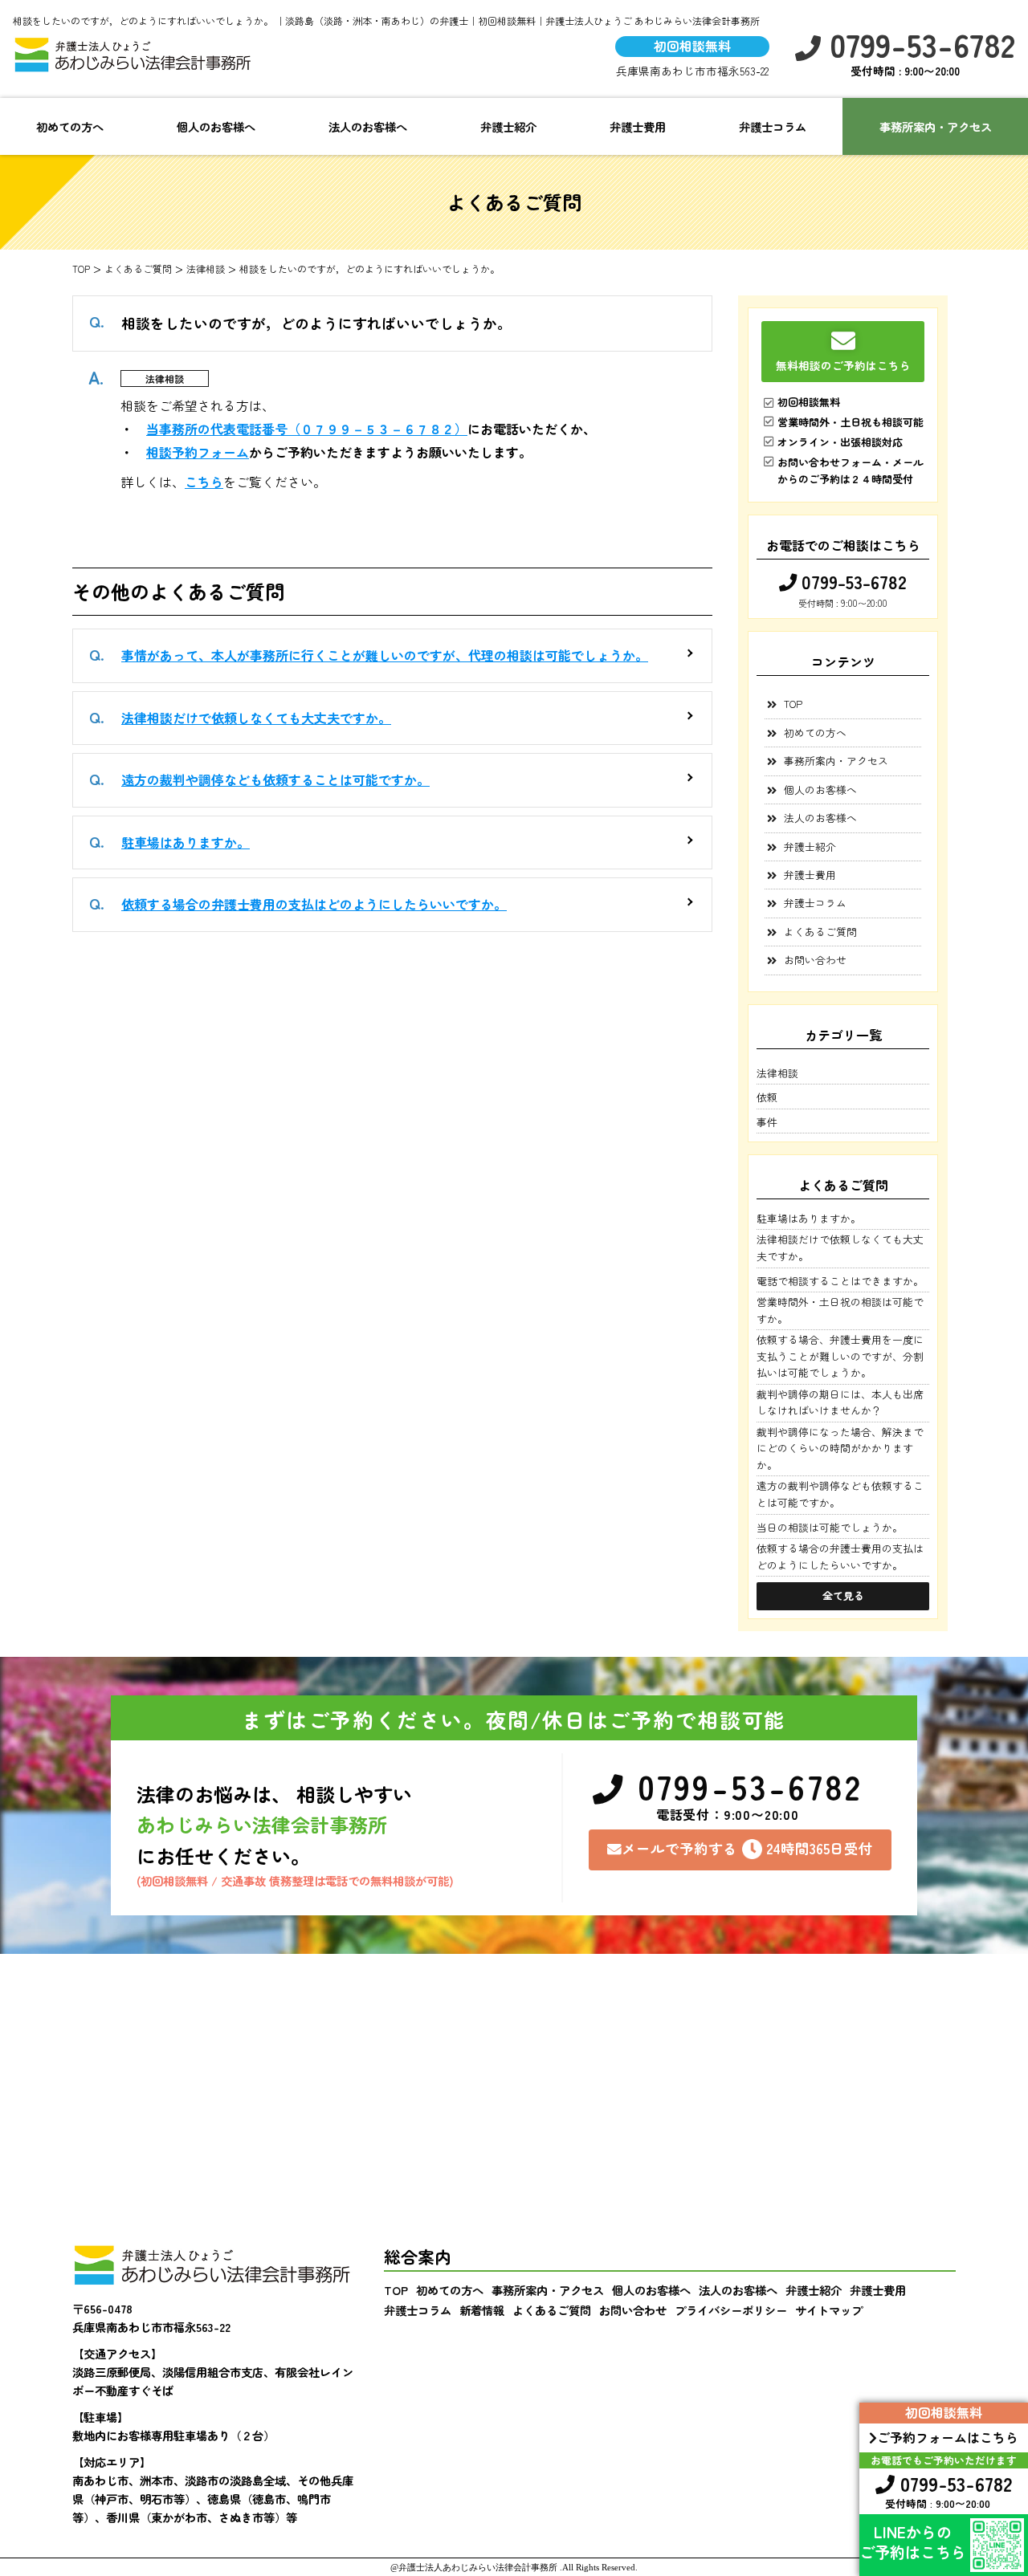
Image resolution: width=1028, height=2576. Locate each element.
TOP (793, 704)
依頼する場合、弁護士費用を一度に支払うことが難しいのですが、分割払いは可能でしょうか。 (840, 1356)
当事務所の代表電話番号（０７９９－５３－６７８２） (307, 429)
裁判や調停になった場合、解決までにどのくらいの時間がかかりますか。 (840, 1448)
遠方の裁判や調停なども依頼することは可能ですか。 (275, 779)
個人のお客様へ (216, 126)
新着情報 (482, 2310)
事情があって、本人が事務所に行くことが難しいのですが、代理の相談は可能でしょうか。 (385, 655)
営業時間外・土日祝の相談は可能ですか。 (840, 1310)
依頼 (767, 1097)
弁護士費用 (638, 126)
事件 (767, 1122)
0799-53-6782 (918, 45)
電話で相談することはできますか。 (840, 1281)
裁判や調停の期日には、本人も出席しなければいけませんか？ (840, 1402)
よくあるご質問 (820, 932)
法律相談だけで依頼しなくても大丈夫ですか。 (256, 718)
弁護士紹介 (508, 126)
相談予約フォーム (198, 452)
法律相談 (165, 378)
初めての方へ (70, 126)
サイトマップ (829, 2310)
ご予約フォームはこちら (948, 2437)
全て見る (843, 1595)
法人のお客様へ (368, 126)
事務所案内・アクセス (936, 126)
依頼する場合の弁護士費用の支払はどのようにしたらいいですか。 (314, 904)
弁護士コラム (773, 126)
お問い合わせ (815, 960)
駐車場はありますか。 (186, 842)
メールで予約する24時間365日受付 (747, 1848)
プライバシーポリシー (731, 2310)
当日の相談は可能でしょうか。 (830, 1527)
